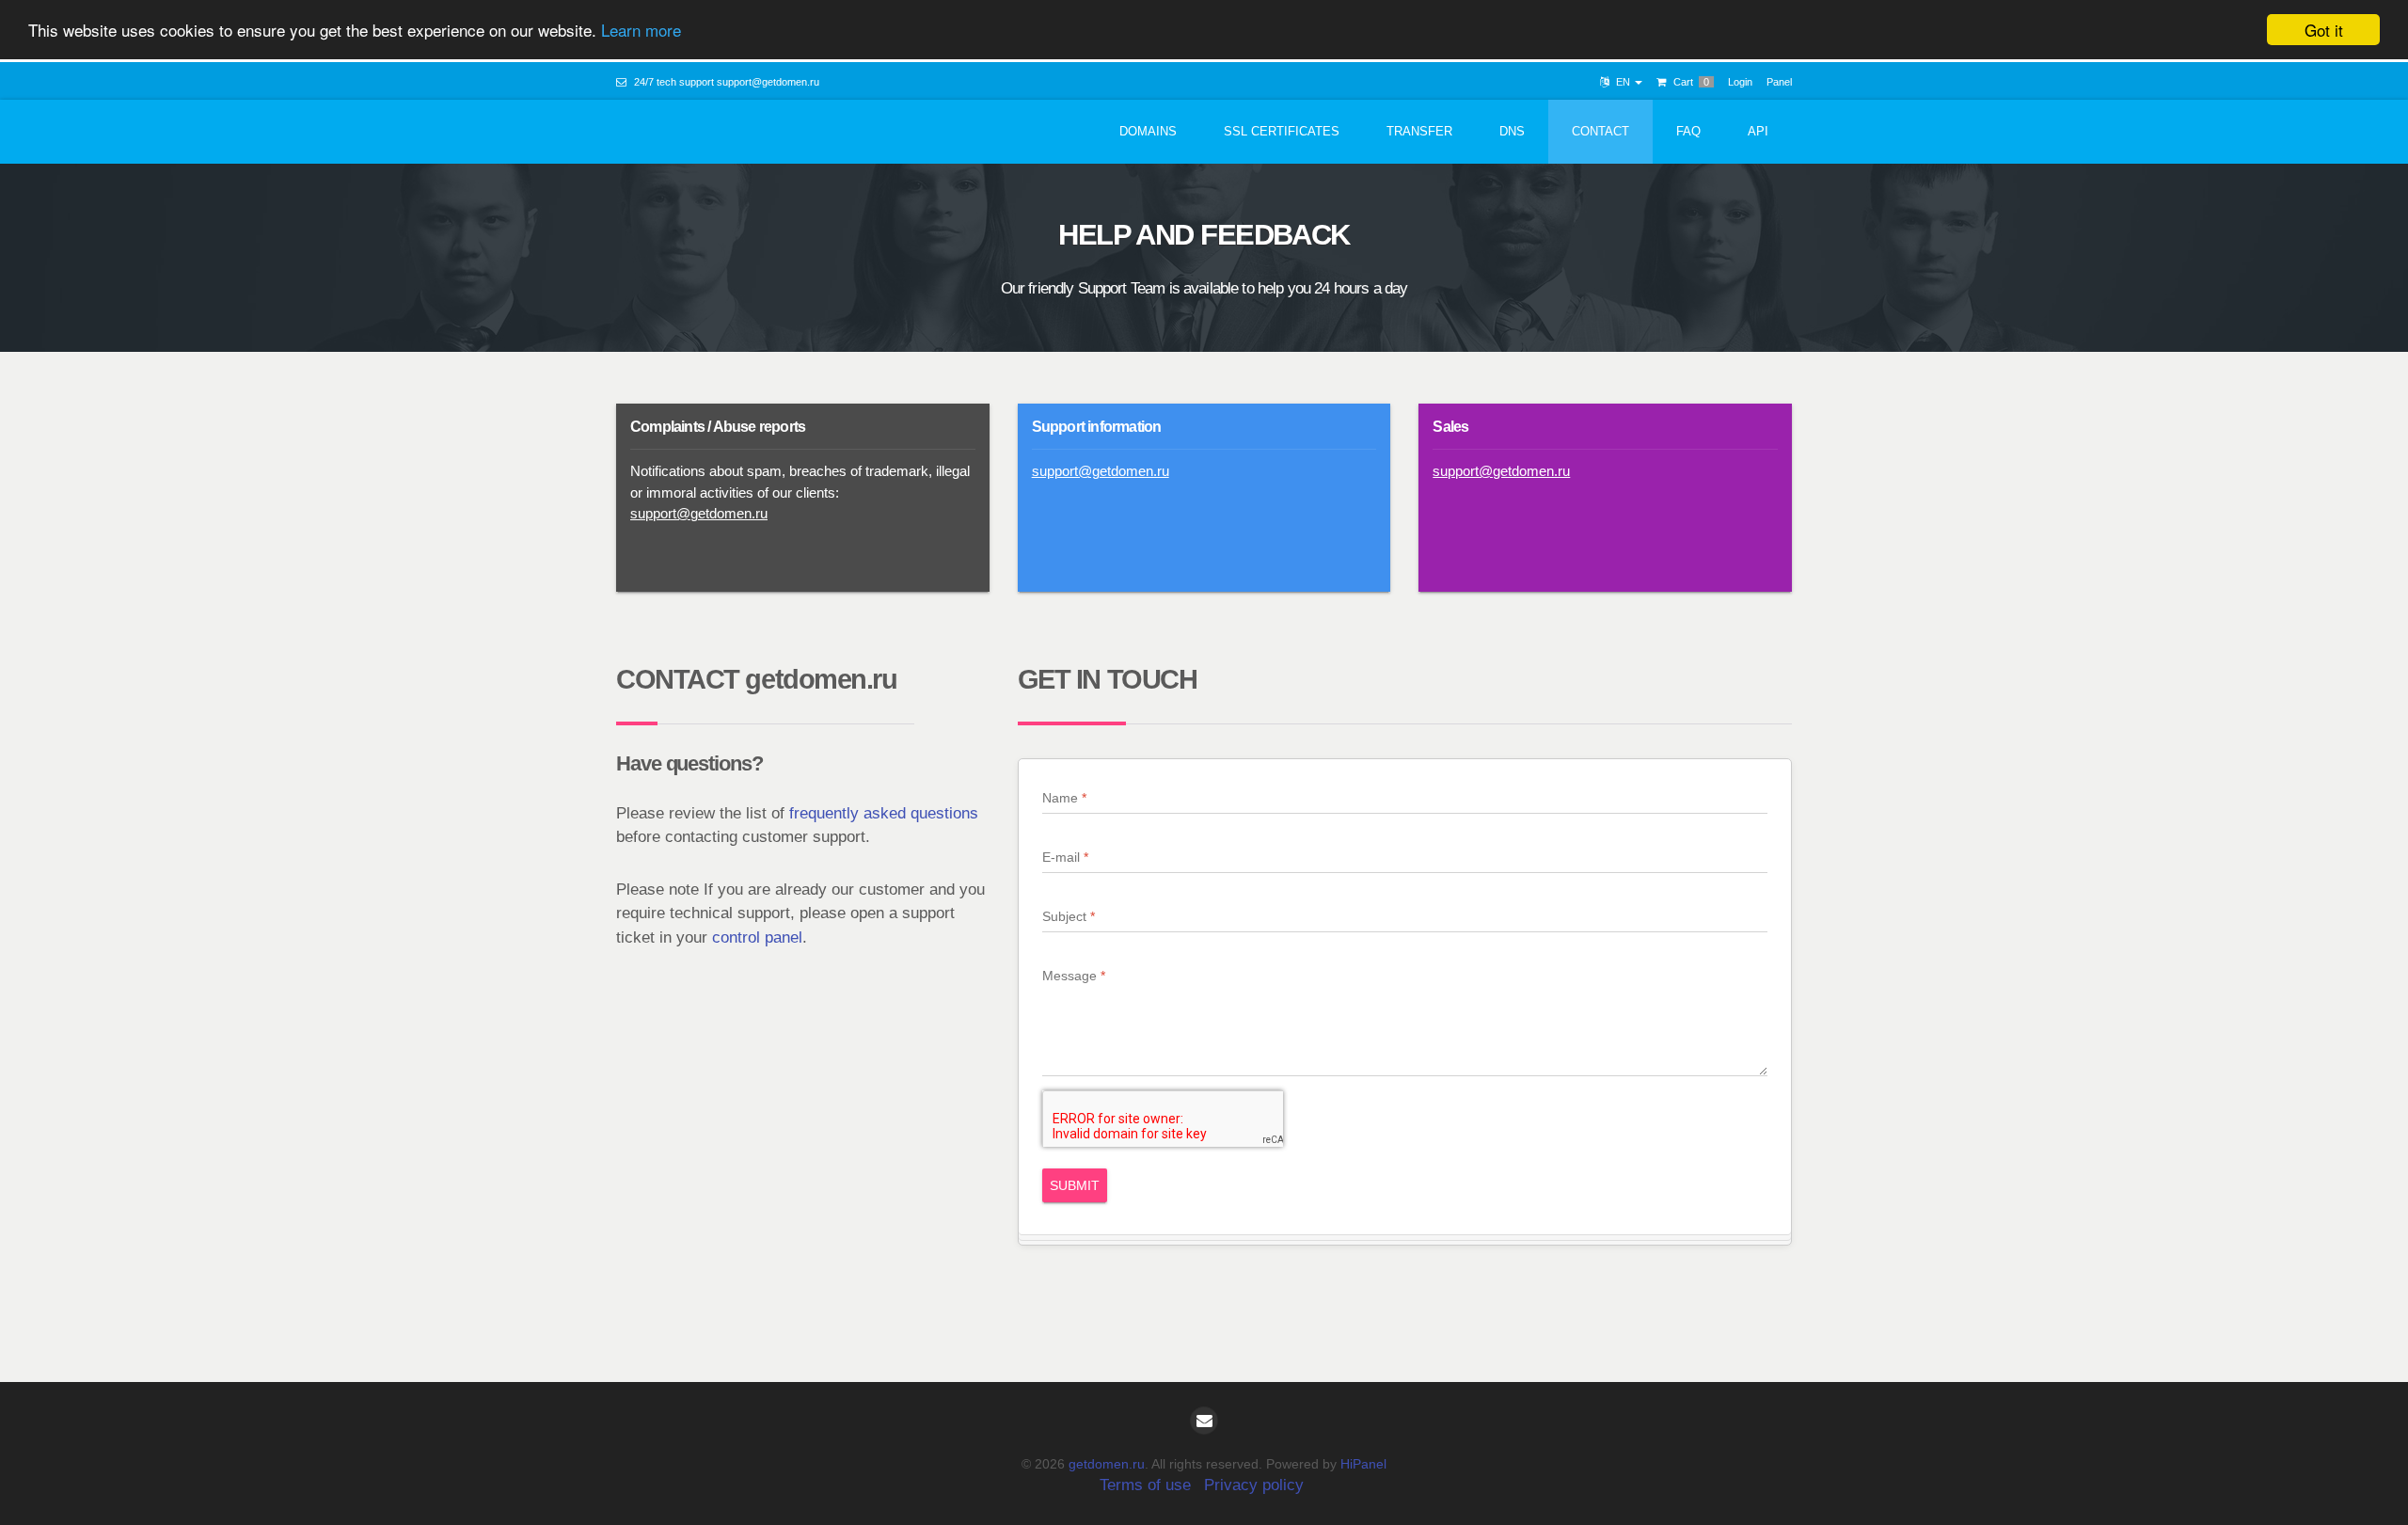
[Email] (1204, 1421)
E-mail (1061, 857)
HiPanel (1363, 1464)
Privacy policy (1254, 1485)
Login (1740, 82)
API (1758, 131)
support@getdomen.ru (768, 82)
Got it (2324, 30)
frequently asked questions (884, 813)
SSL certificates (1282, 131)
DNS (1512, 131)
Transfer (1419, 131)
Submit (1075, 1185)
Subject (1064, 916)
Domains (1148, 131)
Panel (1779, 82)
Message (1069, 976)
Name (1060, 798)
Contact (1600, 131)
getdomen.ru (1107, 1464)
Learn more (641, 31)
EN (1623, 82)
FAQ (1688, 131)
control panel (757, 937)
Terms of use (1145, 1485)
